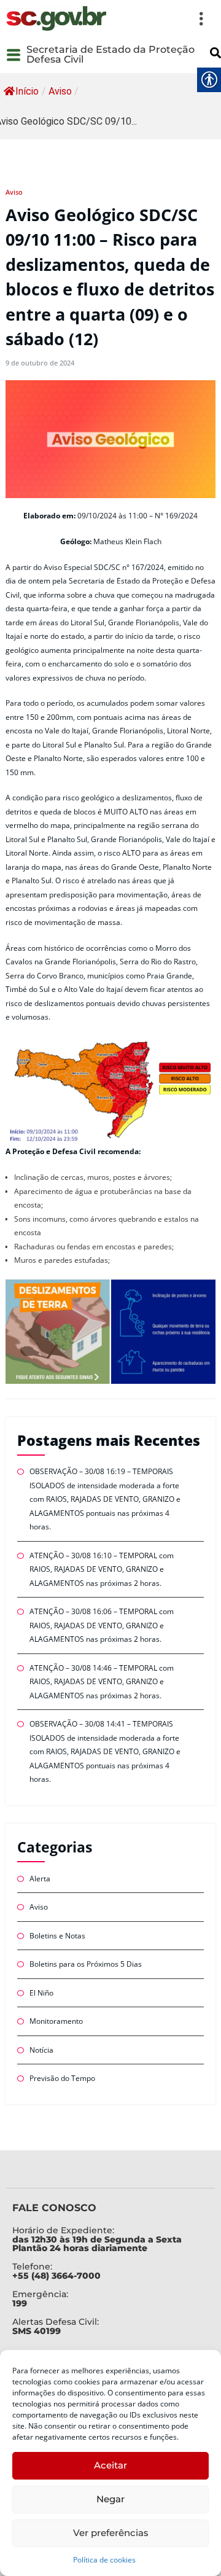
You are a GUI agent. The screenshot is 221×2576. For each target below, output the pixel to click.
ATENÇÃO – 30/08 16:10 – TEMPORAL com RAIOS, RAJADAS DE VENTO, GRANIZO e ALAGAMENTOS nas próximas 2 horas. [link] (102, 1569)
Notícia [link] (41, 2050)
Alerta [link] (40, 1879)
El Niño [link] (41, 1993)
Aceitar (110, 2465)
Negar (110, 2499)
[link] (56, 18)
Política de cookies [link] (104, 2560)
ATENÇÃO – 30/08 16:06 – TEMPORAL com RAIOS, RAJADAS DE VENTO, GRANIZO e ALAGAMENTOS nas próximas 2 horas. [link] (102, 1625)
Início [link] (27, 91)
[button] (162, 18)
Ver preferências (111, 2533)
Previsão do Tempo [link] (62, 2078)
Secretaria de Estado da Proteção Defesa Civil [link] (110, 54)
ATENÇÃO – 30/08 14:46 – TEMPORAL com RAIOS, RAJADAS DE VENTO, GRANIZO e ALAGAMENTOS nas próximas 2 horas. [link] (102, 1682)
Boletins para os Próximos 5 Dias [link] (86, 1964)
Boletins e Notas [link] (57, 1936)
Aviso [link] (60, 91)
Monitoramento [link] (56, 2021)
